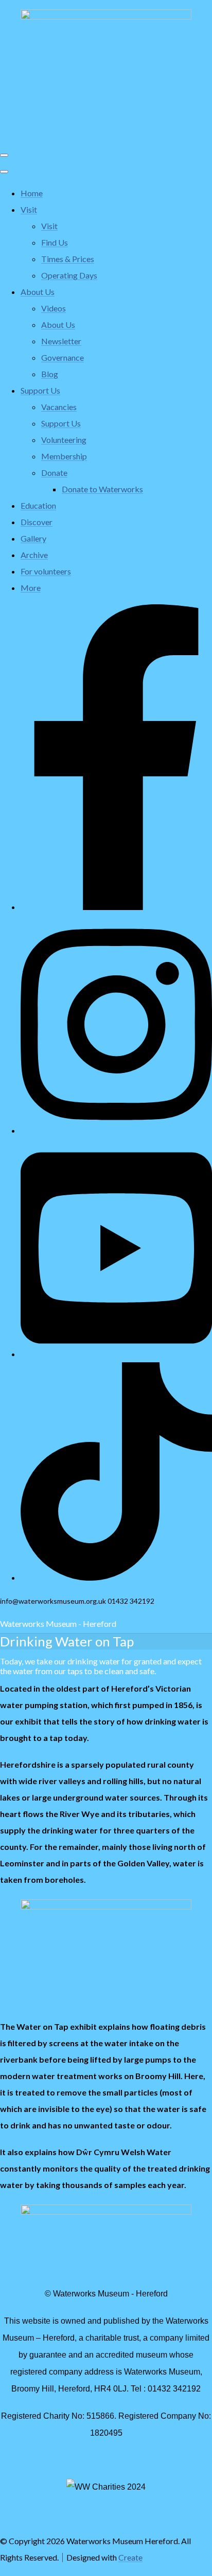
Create (130, 2557)
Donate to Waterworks (102, 489)
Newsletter (61, 341)
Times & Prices (68, 259)
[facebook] (116, 907)
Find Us (55, 242)
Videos (54, 308)
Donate (54, 472)
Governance (63, 357)
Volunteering (64, 440)
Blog (50, 374)
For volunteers (46, 571)
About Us (38, 292)
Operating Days (69, 275)
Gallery (33, 538)
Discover (37, 522)
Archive (34, 555)
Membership (64, 456)
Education (38, 505)
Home (32, 193)
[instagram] (116, 1130)
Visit (29, 209)
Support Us (40, 390)
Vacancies (59, 407)
